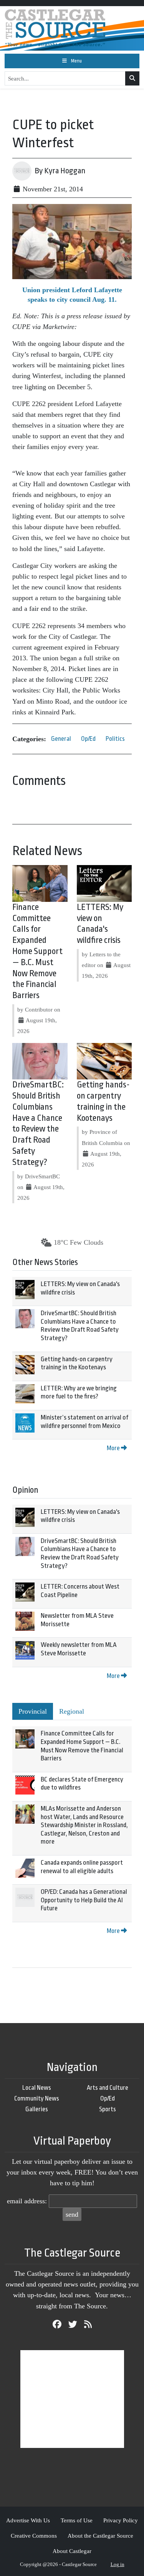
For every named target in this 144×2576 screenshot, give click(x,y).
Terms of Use (77, 2520)
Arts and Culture (108, 2088)
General (61, 739)
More (114, 1448)
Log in (118, 2564)
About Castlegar (72, 2551)
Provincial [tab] (33, 1711)
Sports (108, 2109)
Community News (37, 2098)
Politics (115, 739)
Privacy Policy (121, 2520)
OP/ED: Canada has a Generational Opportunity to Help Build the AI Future (84, 1900)
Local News (37, 2088)
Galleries (37, 2109)
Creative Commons (34, 2536)
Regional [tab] (72, 1711)
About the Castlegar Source (100, 2536)
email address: (27, 2201)
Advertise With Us (28, 2520)
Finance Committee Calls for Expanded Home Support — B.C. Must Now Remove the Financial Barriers (37, 951)
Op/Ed (88, 739)
